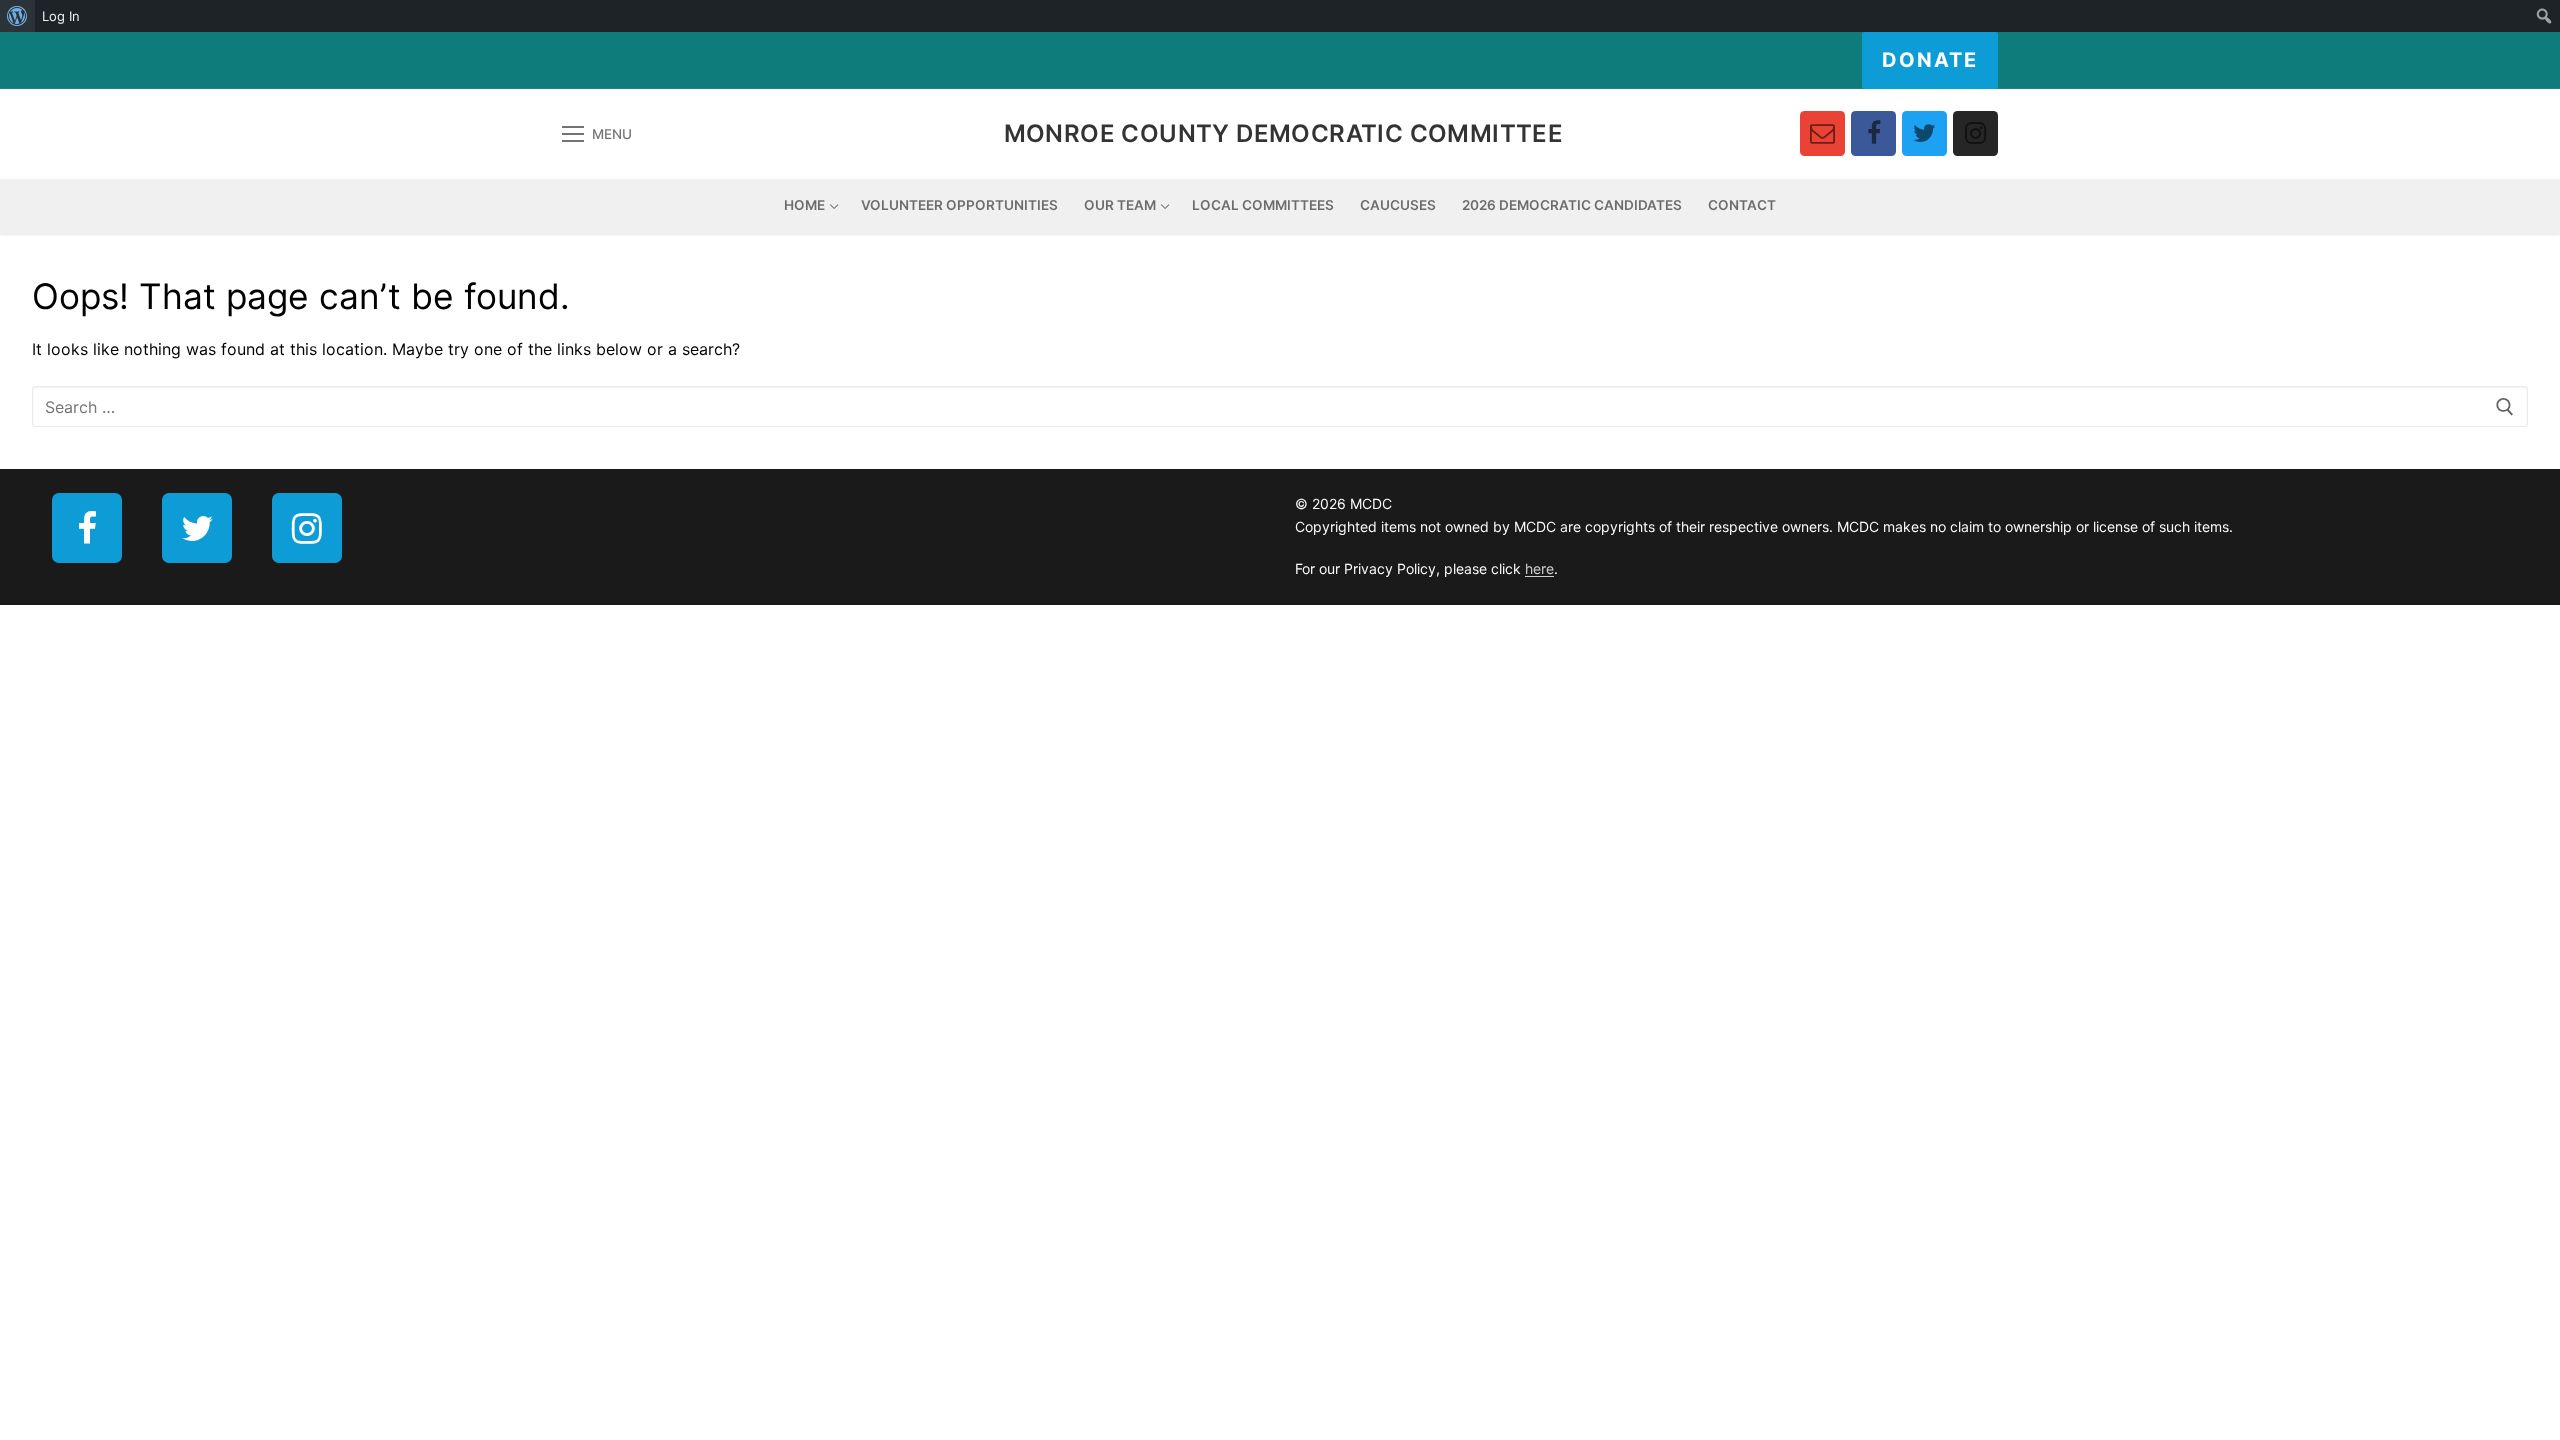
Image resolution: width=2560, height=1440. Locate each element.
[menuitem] (17, 16)
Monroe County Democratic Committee (1284, 133)
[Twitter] (1924, 133)
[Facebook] (1873, 133)
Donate (1930, 60)
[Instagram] (1975, 133)
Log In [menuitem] (61, 16)
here (1539, 568)
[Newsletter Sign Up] (1822, 133)
